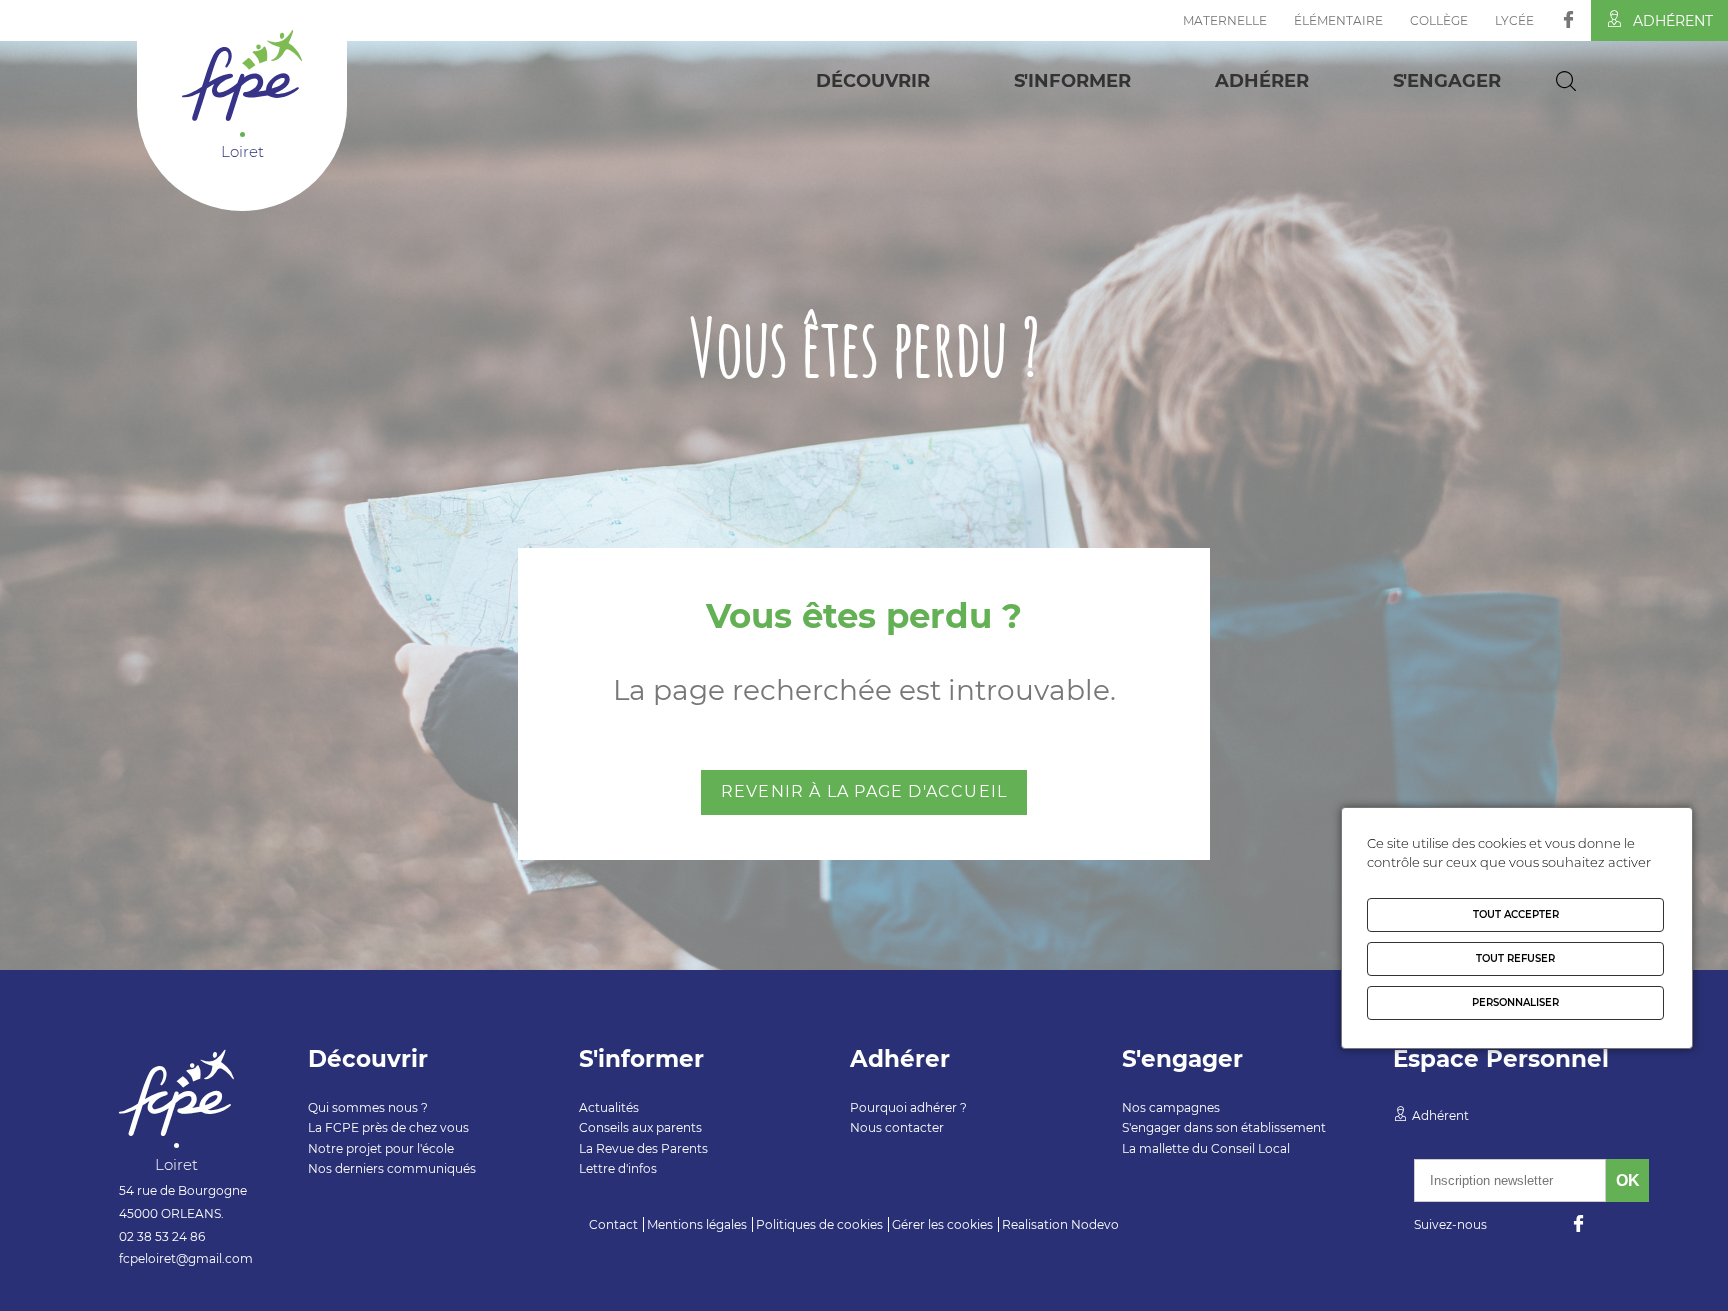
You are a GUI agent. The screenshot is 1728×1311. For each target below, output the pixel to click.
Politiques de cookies (819, 1224)
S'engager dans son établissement (1224, 1127)
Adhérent (1673, 21)
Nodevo (1095, 1224)
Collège (1439, 20)
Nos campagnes (1171, 1107)
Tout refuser (1515, 958)
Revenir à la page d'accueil (864, 791)
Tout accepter (1516, 914)
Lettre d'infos (618, 1168)
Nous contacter (897, 1127)
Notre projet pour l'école (381, 1148)
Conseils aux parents (640, 1127)
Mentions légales (697, 1224)
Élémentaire (1338, 20)
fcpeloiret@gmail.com (186, 1258)
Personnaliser (1515, 1002)
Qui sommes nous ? (368, 1107)
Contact (613, 1224)
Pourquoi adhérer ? (908, 1107)
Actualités (609, 1107)
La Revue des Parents (643, 1148)
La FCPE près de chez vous (388, 1127)
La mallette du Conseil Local (1206, 1148)
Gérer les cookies (942, 1224)
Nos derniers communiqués (392, 1168)
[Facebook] (1568, 19)
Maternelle (1225, 20)
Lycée (1514, 20)
